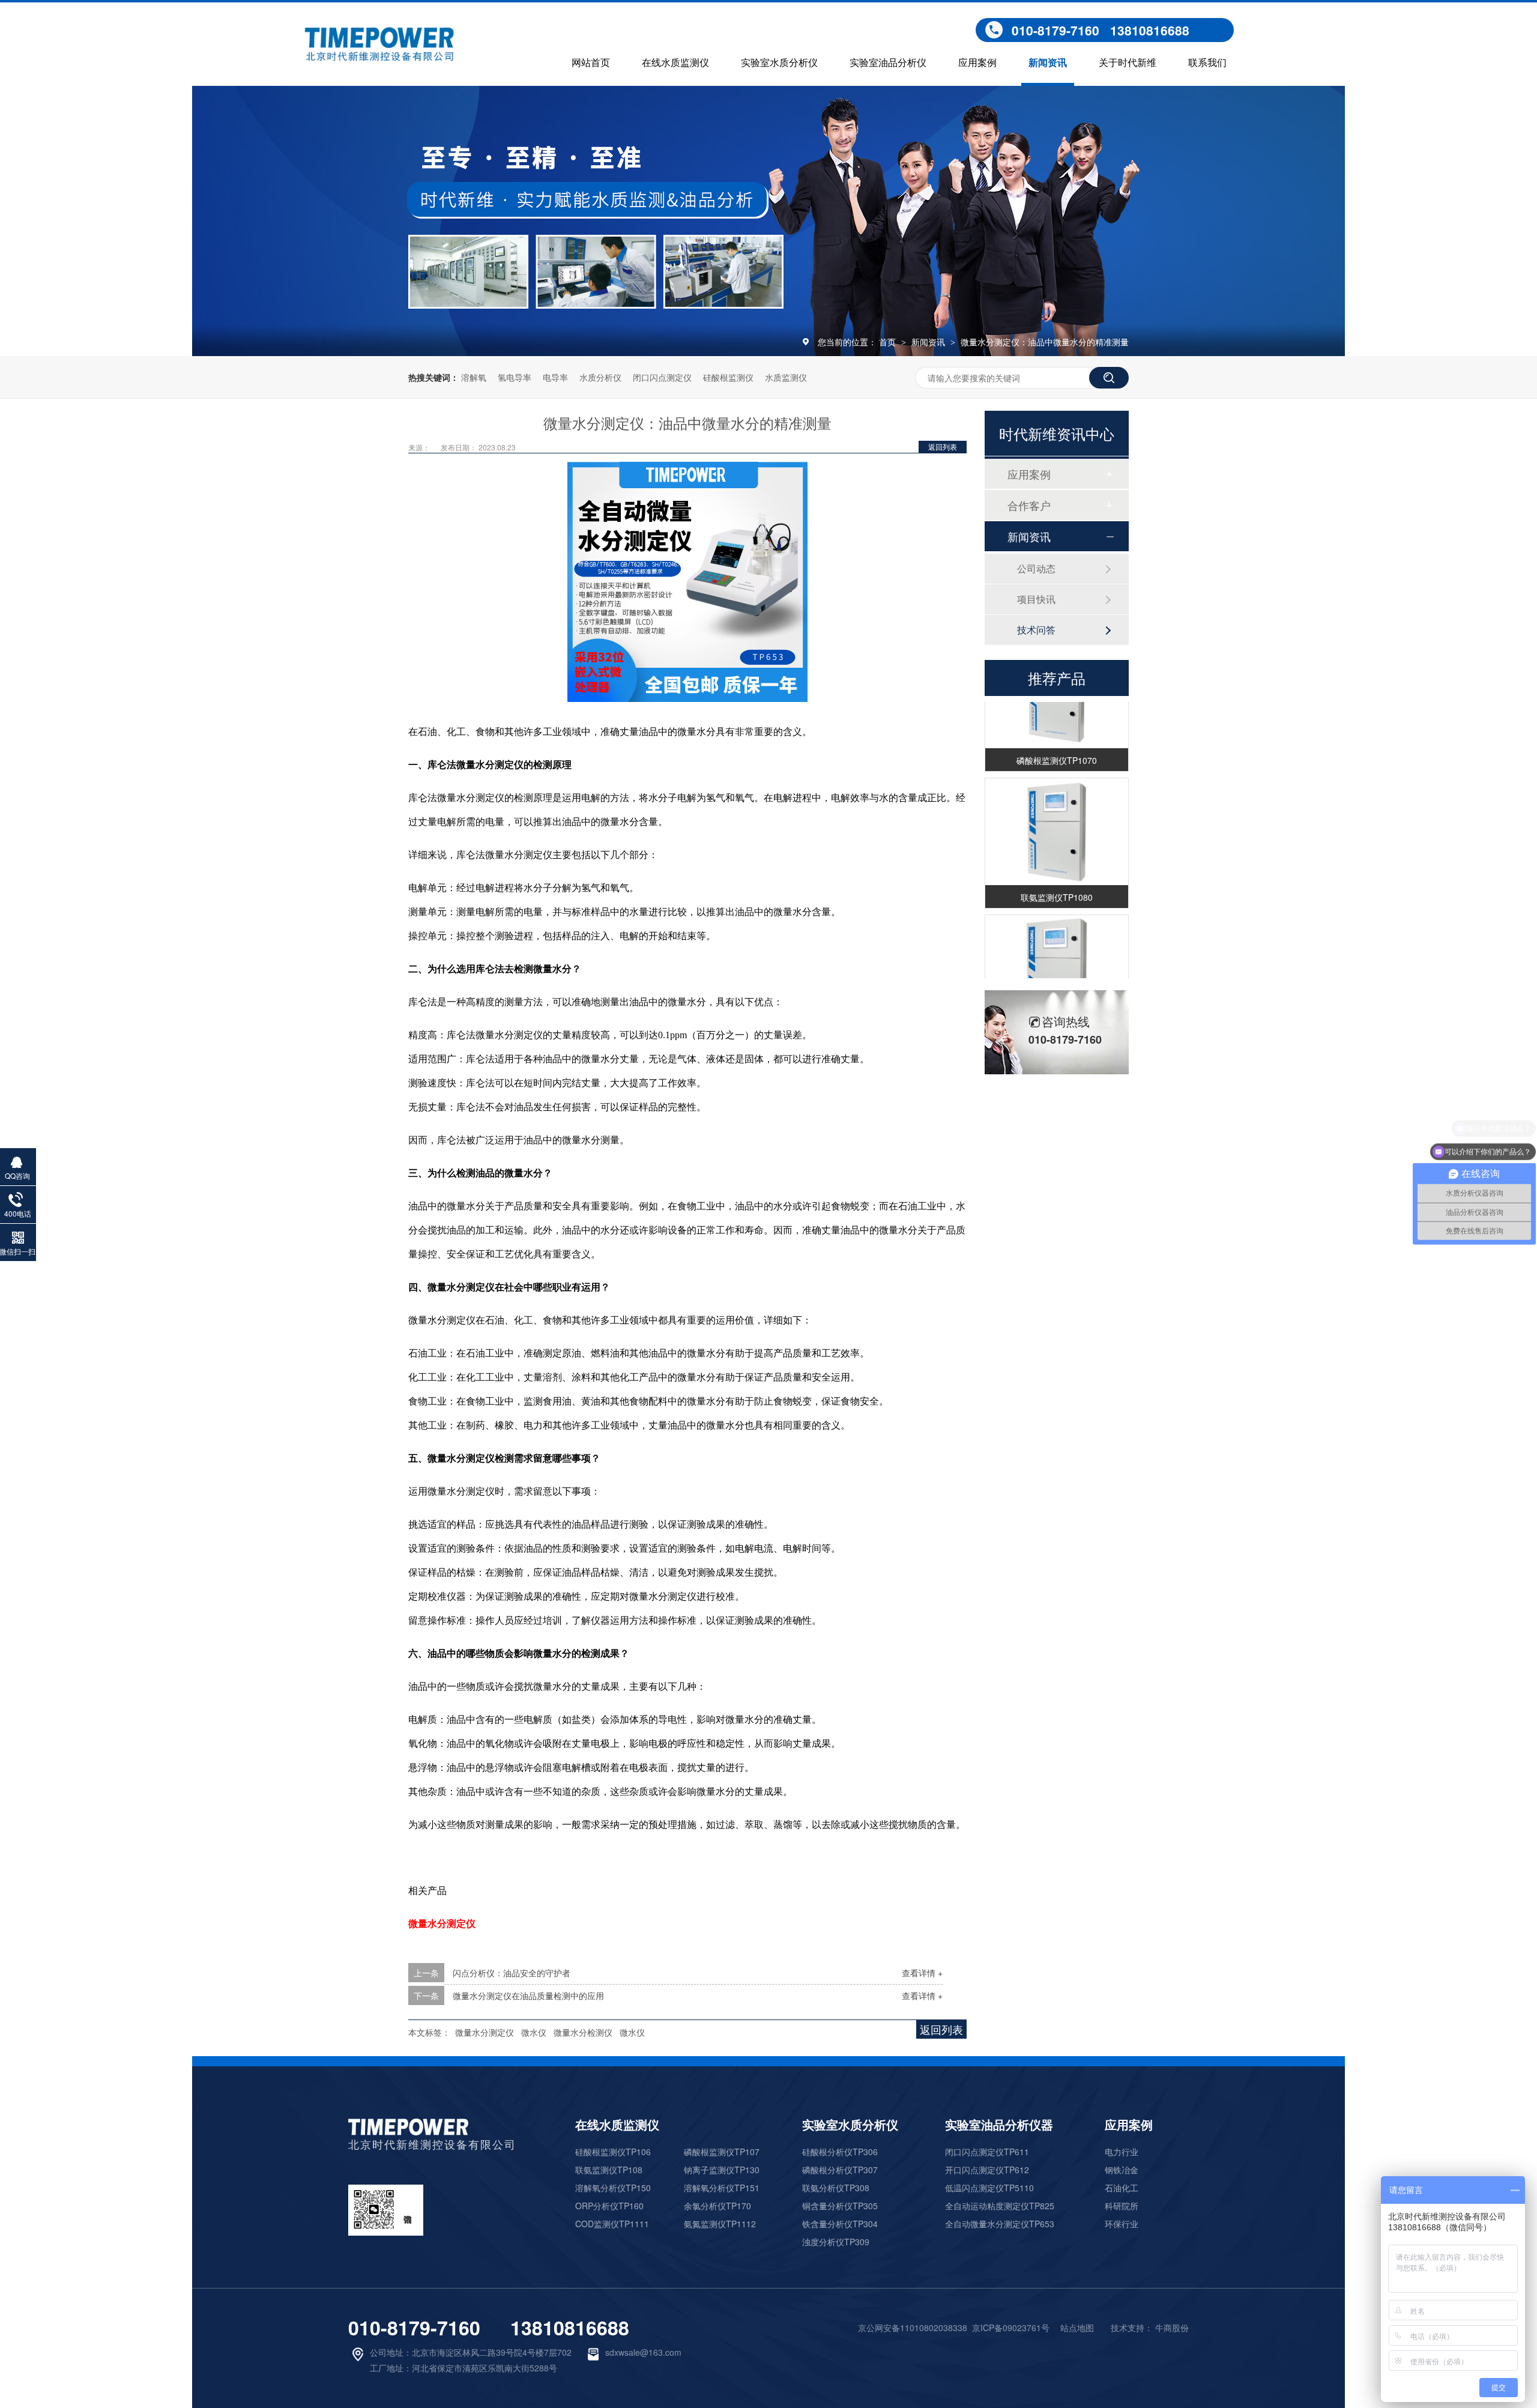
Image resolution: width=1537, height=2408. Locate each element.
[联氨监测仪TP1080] (1057, 817)
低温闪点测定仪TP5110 (989, 2188)
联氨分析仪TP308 (836, 2188)
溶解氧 (474, 377)
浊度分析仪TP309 (836, 2242)
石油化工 (1122, 2188)
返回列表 (943, 446)
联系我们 (1207, 63)
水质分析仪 (600, 377)
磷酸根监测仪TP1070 (1057, 745)
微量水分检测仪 (583, 2032)
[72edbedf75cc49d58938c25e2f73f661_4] (408, 2131)
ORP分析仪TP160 (609, 2206)
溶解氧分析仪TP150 (613, 2188)
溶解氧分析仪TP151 (722, 2188)
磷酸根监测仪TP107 (722, 2152)
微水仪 (534, 2032)
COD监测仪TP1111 (612, 2224)
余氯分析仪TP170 (717, 2206)
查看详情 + (922, 1973)
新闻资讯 (1048, 63)
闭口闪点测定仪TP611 (987, 2152)
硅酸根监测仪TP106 (613, 2152)
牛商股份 (1172, 2328)
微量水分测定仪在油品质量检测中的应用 (528, 1995)
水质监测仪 (786, 377)
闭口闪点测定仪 (662, 377)
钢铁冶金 (1122, 2170)
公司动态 (1036, 568)
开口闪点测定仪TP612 (987, 2170)
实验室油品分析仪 (888, 63)
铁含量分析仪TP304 (840, 2224)
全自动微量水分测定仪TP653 (1000, 2224)
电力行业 (1122, 2152)
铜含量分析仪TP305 (840, 2206)
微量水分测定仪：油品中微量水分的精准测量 (1045, 342)
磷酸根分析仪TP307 (840, 2170)
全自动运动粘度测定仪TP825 (1000, 2206)
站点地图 (1077, 2328)
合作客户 (1029, 505)
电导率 (555, 377)
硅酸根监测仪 (728, 377)
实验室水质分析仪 (779, 63)
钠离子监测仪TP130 (722, 2170)
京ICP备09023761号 (1011, 2328)
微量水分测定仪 (485, 2032)
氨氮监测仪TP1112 (720, 2224)
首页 (889, 342)
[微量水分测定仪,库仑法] (380, 59)
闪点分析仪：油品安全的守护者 (512, 1973)
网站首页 (591, 63)
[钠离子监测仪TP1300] (1057, 954)
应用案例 (977, 63)
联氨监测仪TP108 (609, 2170)
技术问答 (1036, 630)
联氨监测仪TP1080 (1057, 882)
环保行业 (1122, 2224)
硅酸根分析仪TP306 (840, 2152)
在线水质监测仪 (675, 63)
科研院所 (1122, 2206)
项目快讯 (1036, 599)
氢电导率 (515, 377)
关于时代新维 (1128, 63)
